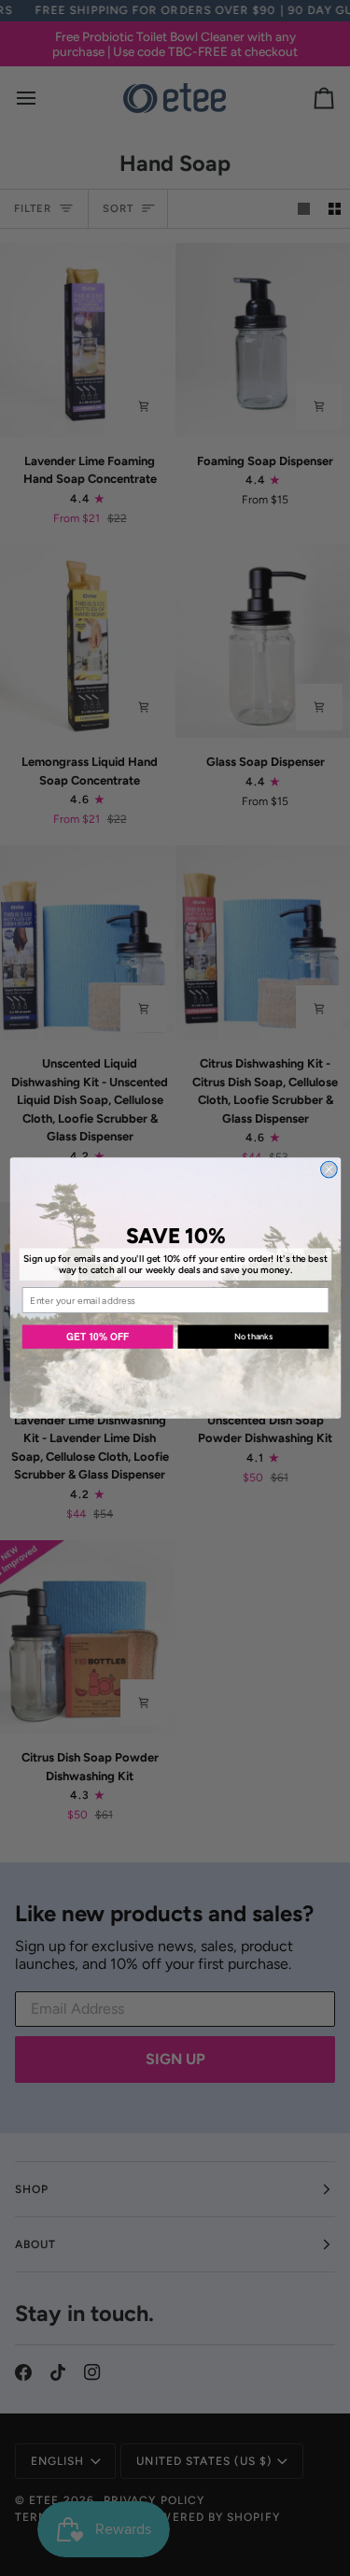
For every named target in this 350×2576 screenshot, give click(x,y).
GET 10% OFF (97, 1337)
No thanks (252, 1337)
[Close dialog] (329, 1169)
